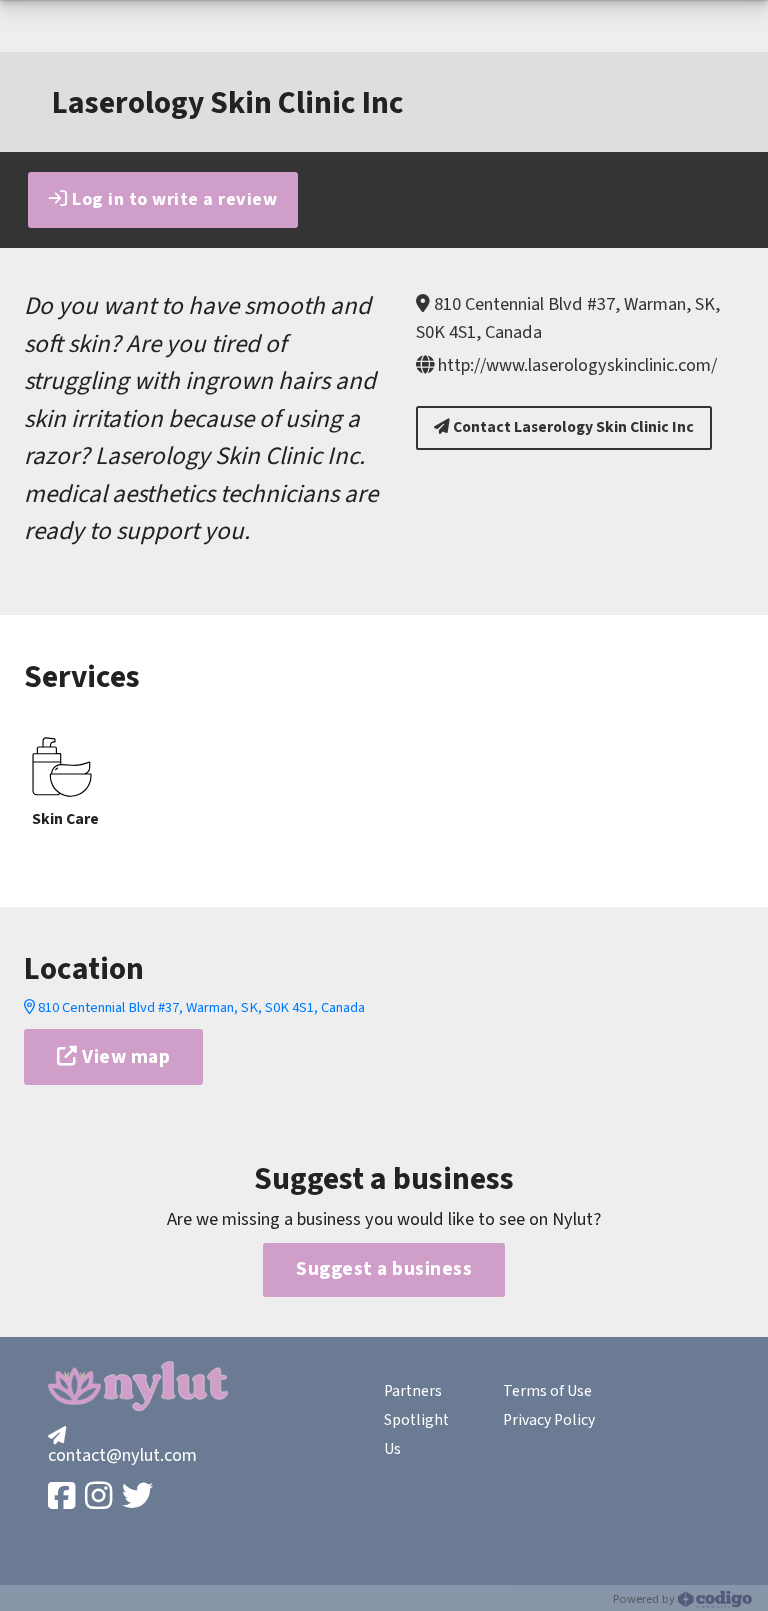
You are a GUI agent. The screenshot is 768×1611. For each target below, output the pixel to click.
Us (392, 1449)
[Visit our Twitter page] (139, 1497)
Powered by (645, 1599)
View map (124, 1057)
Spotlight (416, 1420)
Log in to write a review (173, 199)
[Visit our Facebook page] (63, 1497)
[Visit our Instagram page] (100, 1497)
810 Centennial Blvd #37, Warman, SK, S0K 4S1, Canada (200, 1007)
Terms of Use (547, 1391)
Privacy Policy (549, 1420)
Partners (413, 1391)
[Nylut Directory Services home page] (138, 1386)
